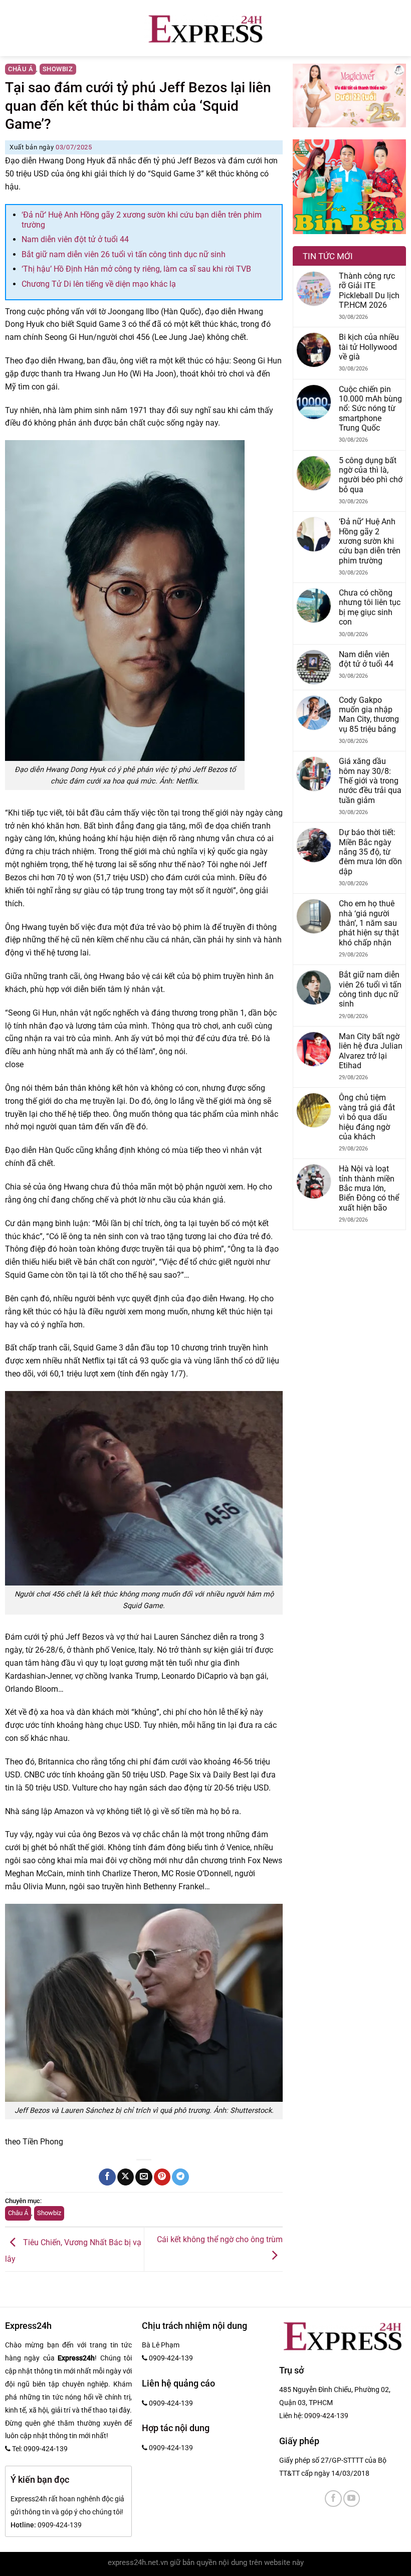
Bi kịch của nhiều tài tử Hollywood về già (369, 347)
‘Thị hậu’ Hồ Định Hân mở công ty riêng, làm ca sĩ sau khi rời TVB (136, 269)
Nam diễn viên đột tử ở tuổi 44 (75, 239)
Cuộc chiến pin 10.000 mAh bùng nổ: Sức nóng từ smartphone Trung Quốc (370, 409)
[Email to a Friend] (144, 2177)
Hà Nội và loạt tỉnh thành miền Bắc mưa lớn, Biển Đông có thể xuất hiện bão (369, 1188)
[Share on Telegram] (180, 2177)
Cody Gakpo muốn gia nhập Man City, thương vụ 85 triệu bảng (369, 715)
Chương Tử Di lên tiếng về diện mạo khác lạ (99, 284)
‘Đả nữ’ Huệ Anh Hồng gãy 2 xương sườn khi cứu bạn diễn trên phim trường (370, 541)
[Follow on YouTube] (352, 2499)
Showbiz (58, 69)
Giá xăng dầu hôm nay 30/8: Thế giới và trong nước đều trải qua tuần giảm (370, 781)
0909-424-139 (326, 2416)
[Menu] (4, 28)
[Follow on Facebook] (333, 2499)
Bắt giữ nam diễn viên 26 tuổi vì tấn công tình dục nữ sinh (124, 254)
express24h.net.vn (138, 2563)
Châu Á (21, 69)
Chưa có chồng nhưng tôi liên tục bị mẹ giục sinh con (370, 607)
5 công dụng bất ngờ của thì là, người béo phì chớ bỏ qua (371, 475)
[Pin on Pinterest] (162, 2177)
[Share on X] (126, 2177)
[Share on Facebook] (107, 2177)
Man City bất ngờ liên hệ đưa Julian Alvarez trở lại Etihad (371, 1051)
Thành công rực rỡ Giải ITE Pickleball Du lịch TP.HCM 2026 (369, 290)
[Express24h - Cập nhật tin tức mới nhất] (206, 28)
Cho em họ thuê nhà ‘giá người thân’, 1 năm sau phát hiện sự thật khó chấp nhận (369, 923)
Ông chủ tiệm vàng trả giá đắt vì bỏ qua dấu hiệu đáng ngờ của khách (367, 1117)
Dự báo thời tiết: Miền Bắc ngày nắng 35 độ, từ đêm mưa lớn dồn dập (370, 852)
